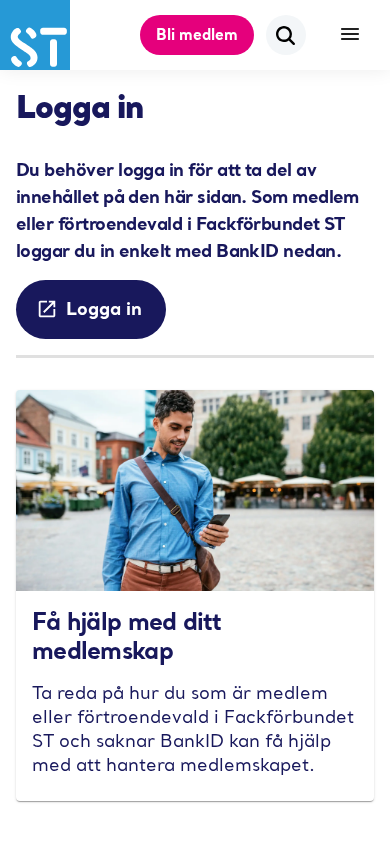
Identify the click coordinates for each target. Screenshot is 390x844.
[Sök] (286, 35)
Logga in (104, 308)
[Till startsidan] (35, 35)
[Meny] (350, 35)
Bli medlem (197, 34)
